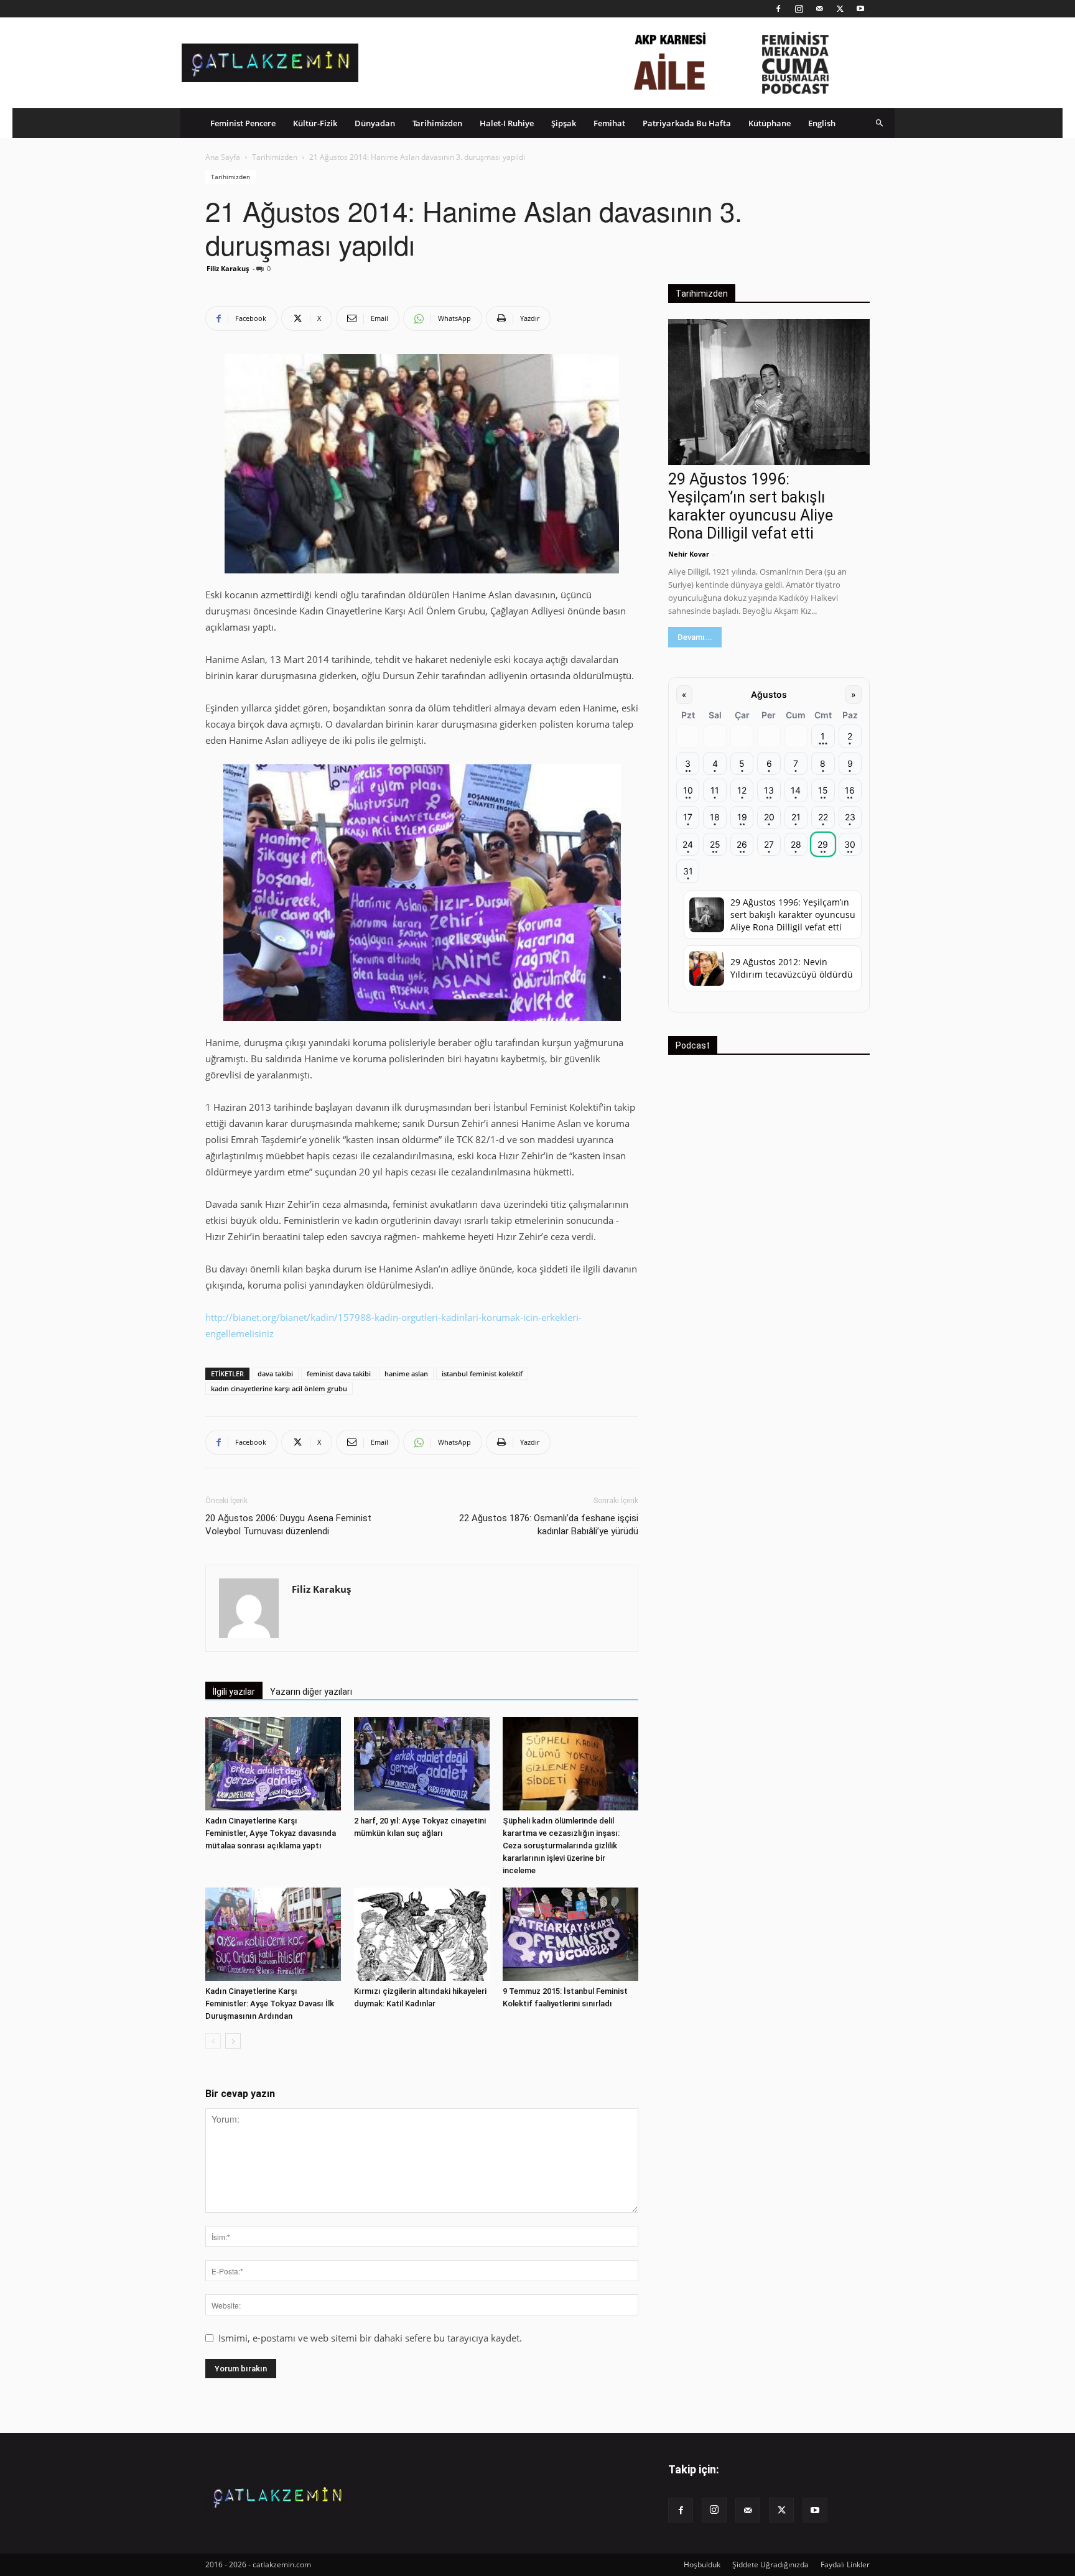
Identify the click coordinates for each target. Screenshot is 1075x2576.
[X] (840, 9)
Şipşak (564, 123)
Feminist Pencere (243, 123)
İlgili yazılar (234, 1692)
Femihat (609, 123)
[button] (880, 123)
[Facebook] (778, 9)
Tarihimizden (437, 123)
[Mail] (819, 9)
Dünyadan (375, 123)
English (822, 123)
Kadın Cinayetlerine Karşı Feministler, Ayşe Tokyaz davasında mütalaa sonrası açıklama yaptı (271, 1833)
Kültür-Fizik (315, 123)
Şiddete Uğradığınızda (770, 2564)
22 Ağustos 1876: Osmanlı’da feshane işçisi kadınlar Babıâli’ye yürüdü (549, 1525)
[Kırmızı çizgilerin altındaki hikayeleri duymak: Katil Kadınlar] (422, 1934)
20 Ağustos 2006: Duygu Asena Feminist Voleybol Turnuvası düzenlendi (288, 1525)
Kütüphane (770, 123)
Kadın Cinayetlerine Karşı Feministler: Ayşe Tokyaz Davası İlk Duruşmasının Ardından (270, 2004)
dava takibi (275, 1374)
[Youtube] (860, 9)
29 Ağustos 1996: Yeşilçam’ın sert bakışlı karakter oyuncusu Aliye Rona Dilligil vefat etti (751, 506)
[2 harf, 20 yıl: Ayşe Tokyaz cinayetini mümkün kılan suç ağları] (422, 1764)
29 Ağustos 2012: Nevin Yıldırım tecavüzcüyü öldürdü (792, 968)
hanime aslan (406, 1374)
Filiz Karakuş (228, 268)
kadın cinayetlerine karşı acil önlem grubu (279, 1388)
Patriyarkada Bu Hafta (687, 123)
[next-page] (233, 2041)
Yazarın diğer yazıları (311, 1692)
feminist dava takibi (339, 1374)
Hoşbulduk (702, 2564)
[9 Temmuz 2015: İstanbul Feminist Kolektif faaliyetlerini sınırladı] (570, 1934)
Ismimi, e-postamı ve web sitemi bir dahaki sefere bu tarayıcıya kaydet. (370, 2338)
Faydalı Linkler (845, 2564)
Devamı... (695, 637)
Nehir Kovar (689, 554)
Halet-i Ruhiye (507, 123)
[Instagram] (799, 9)
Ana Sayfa (223, 157)
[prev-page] (213, 2041)
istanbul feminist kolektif (482, 1374)
